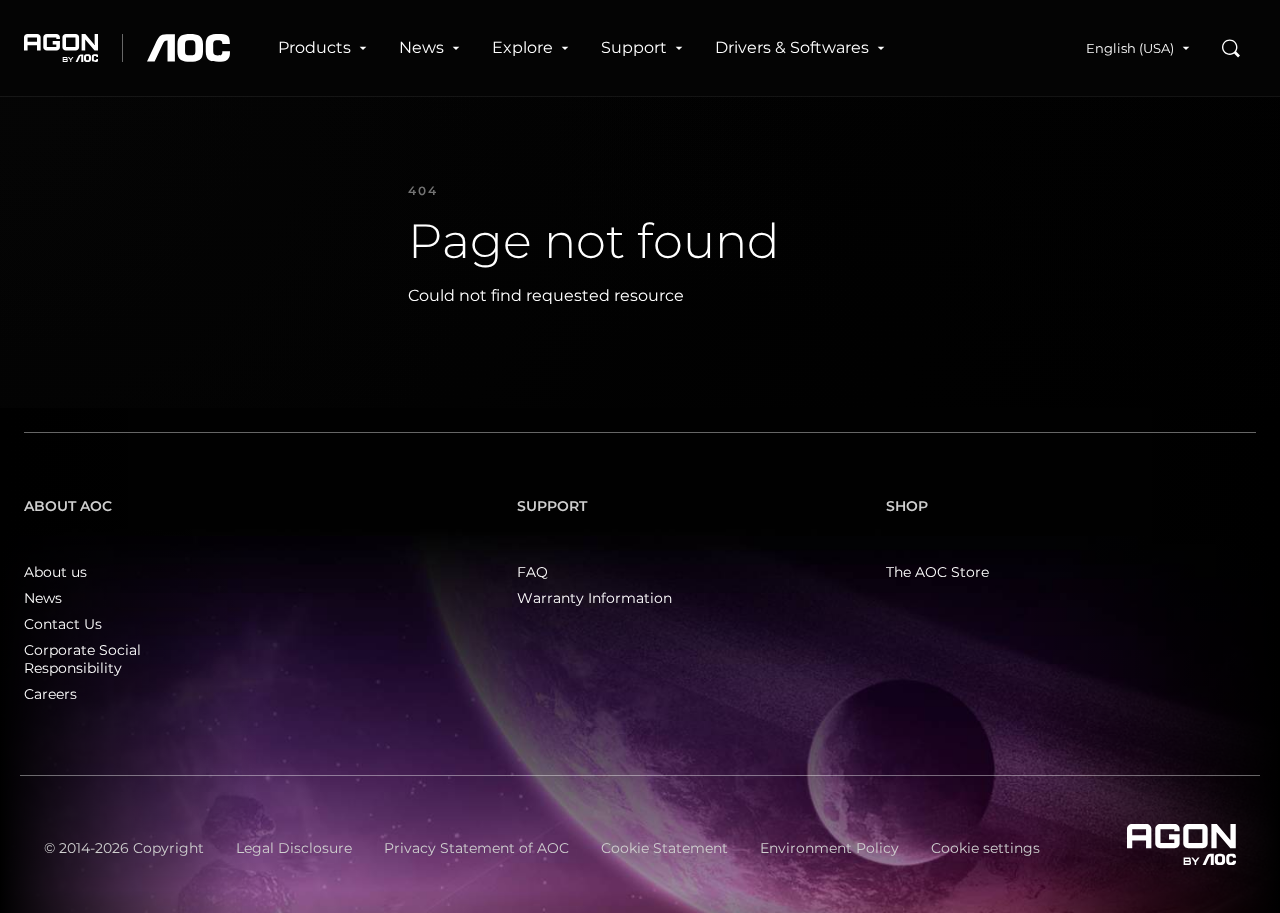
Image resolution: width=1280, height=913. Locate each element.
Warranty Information (594, 598)
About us (55, 572)
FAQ (532, 572)
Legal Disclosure (294, 848)
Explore (522, 47)
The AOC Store (937, 572)
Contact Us (63, 624)
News (421, 47)
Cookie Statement (664, 848)
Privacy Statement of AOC (476, 848)
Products (314, 47)
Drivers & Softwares (792, 47)
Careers (50, 694)
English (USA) (1130, 48)
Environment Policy (829, 848)
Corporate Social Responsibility (82, 659)
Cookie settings (985, 848)
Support (634, 47)
